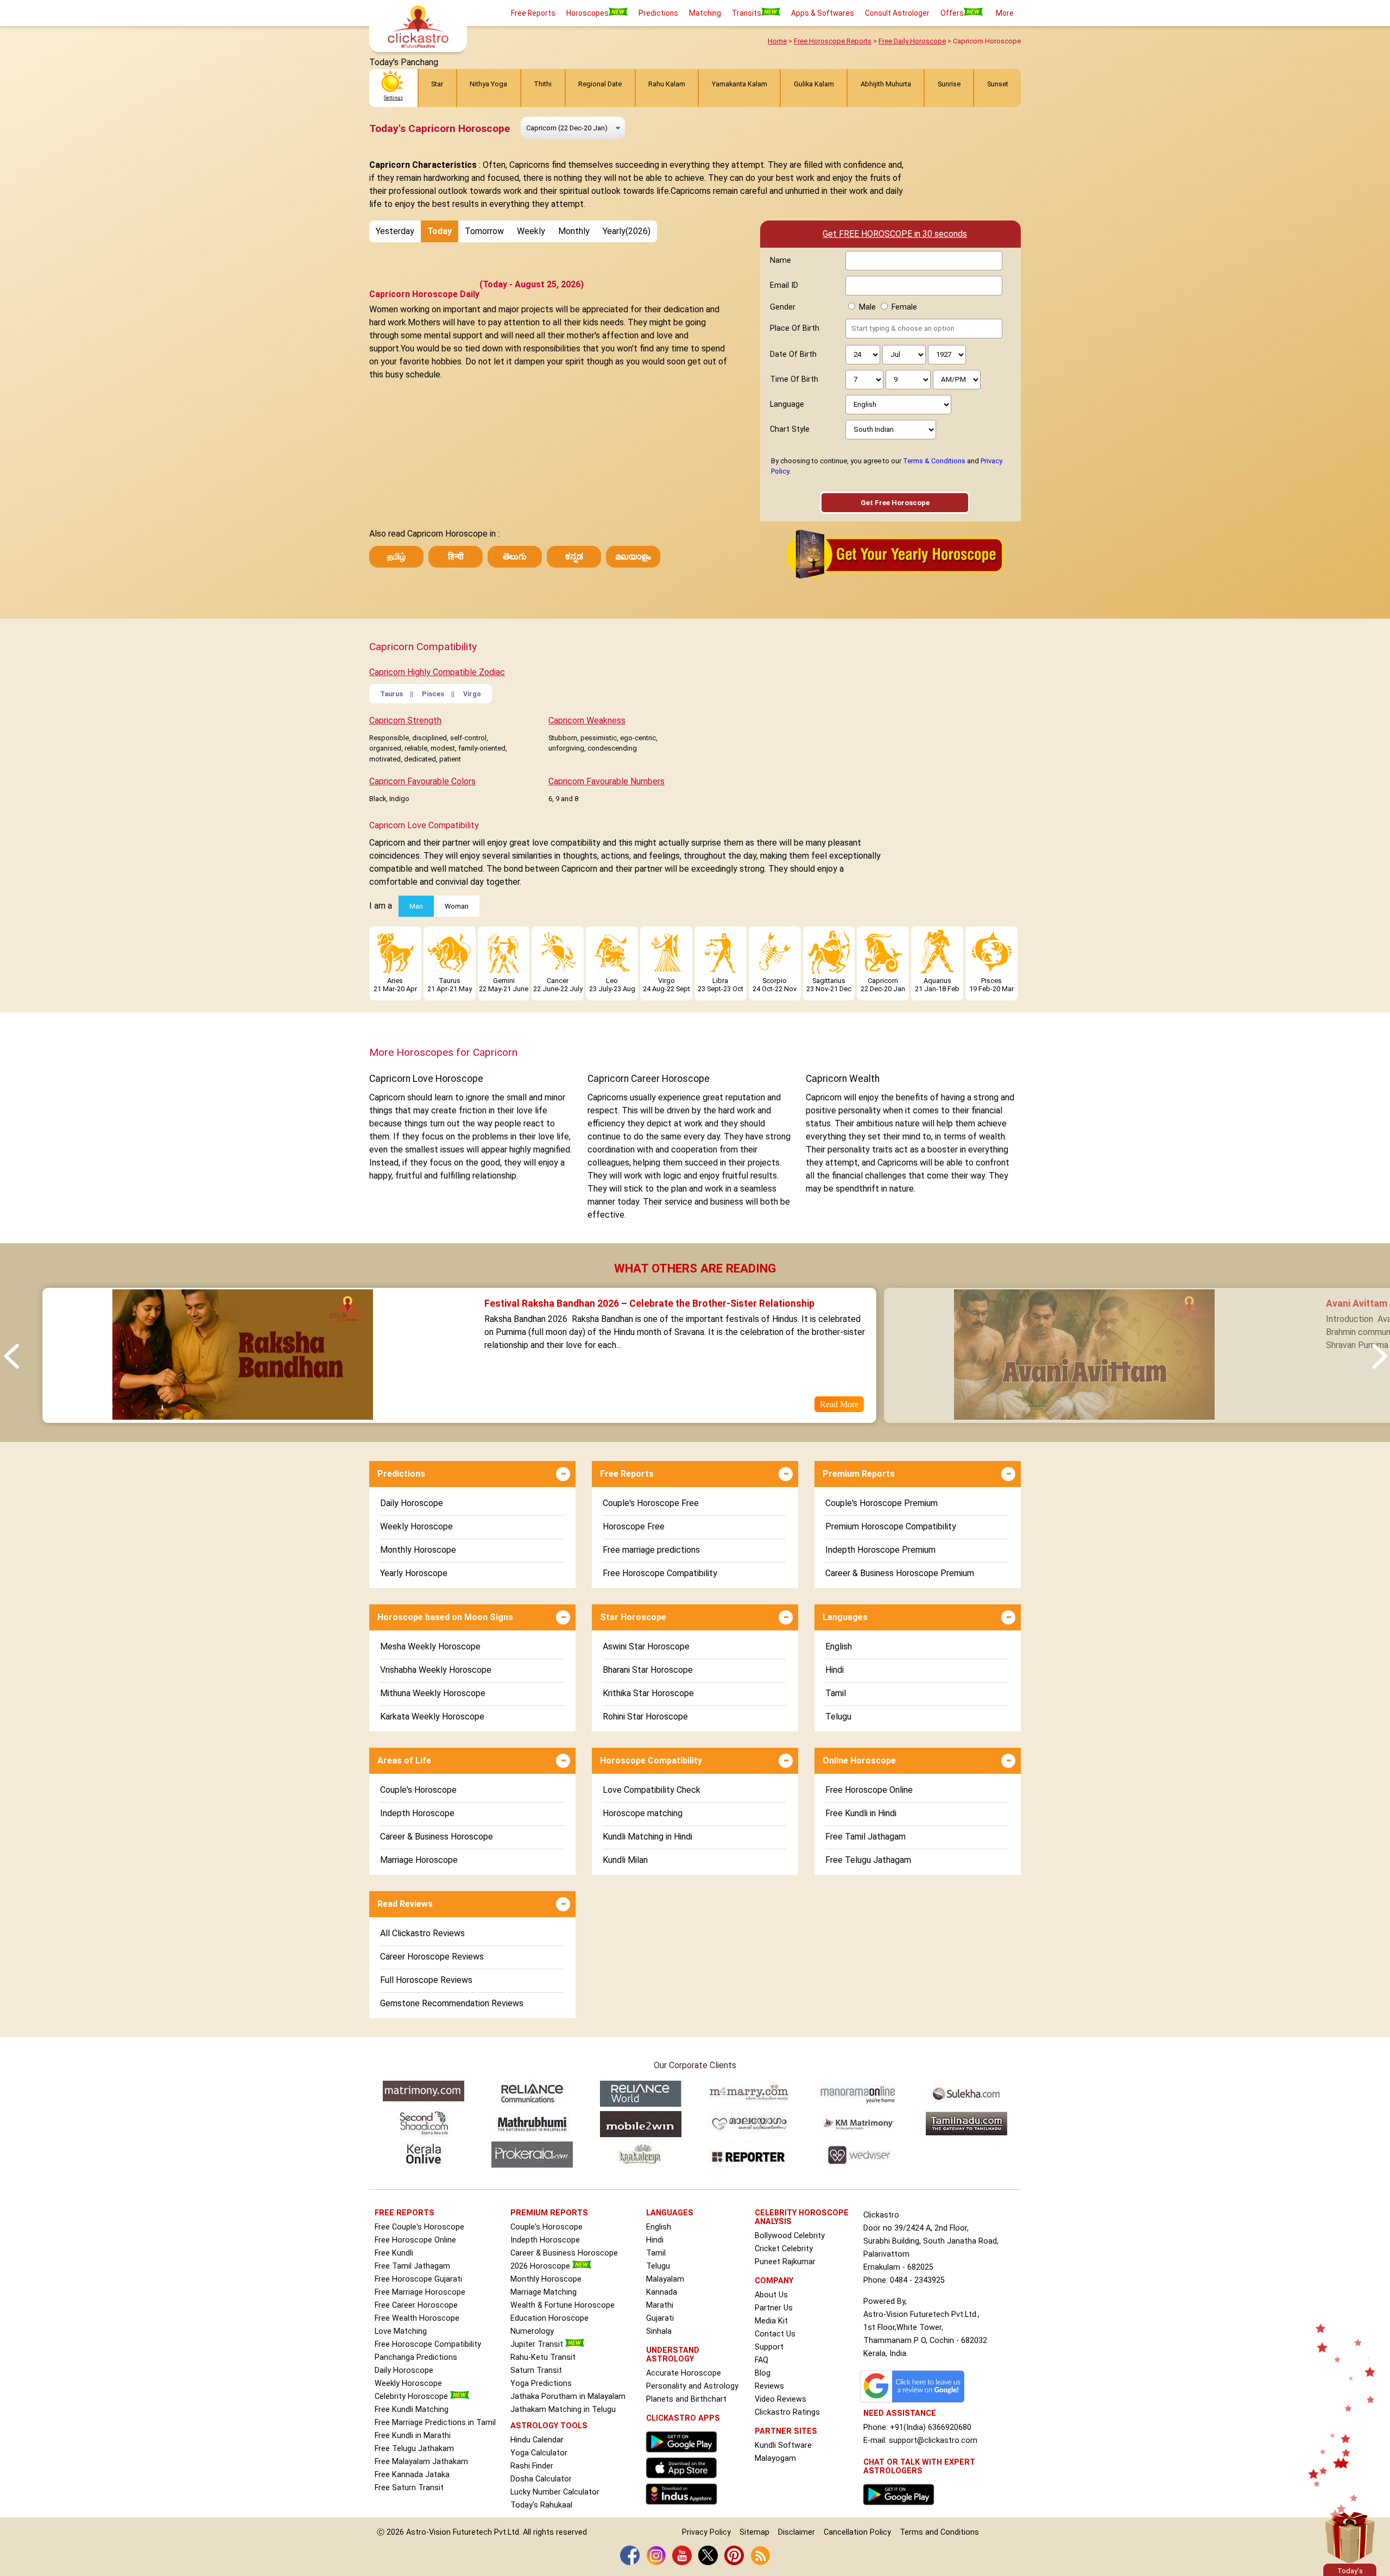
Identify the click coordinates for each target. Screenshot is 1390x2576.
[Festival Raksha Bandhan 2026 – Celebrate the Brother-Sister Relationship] (242, 1416)
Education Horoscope (549, 2318)
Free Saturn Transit (409, 2488)
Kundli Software (783, 2445)
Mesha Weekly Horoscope (430, 1646)
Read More (839, 1404)
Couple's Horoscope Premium (882, 1503)
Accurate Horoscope (684, 2373)
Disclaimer (797, 2532)
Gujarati (660, 2318)
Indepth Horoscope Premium (880, 1550)
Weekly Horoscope (416, 1526)
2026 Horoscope (541, 2266)
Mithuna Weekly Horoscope (433, 1693)
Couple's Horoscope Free (651, 1503)
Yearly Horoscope (414, 1573)
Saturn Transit (536, 2370)
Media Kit (771, 2321)
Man (416, 906)
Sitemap (754, 2532)
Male (867, 307)
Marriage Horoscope (419, 1860)
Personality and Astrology (692, 2386)
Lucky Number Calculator (555, 2492)
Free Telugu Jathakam (414, 2449)
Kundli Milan (625, 1860)
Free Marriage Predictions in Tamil (435, 2423)
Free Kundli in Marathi (413, 2436)
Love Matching (401, 2331)
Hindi (835, 1670)
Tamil (836, 1693)
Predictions (658, 13)
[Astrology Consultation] (901, 2508)
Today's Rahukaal (541, 2505)
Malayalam (665, 2279)
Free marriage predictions (651, 1550)
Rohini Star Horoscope (645, 1717)
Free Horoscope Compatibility (660, 1573)
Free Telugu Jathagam (868, 1860)
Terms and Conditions (939, 2532)
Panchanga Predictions (416, 2357)
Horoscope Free (634, 1526)
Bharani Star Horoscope (648, 1670)
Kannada (662, 2292)
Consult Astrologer (897, 13)
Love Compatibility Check (652, 1790)
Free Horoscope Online (869, 1790)
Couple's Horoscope (418, 1790)
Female (904, 307)
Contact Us (775, 2334)
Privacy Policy (706, 2532)
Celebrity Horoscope (412, 2397)
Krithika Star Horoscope (648, 1693)
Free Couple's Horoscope (419, 2227)
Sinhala (659, 2331)
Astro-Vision (428, 2532)
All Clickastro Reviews (422, 1933)
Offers (952, 13)
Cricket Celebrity (784, 2249)
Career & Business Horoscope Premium (900, 1573)
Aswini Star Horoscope (646, 1646)
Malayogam (775, 2458)
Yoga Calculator (539, 2453)
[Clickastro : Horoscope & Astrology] (684, 2507)
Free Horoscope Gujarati (418, 2279)
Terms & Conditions (934, 461)
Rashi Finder (532, 2466)
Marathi (660, 2305)
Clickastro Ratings (787, 2412)
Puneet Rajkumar (785, 2262)
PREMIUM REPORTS (549, 2213)
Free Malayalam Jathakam (421, 2462)
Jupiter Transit (538, 2344)
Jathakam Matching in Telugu (563, 2410)
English (839, 1646)
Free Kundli (394, 2253)
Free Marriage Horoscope (420, 2292)
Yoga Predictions (541, 2383)
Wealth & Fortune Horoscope (563, 2305)
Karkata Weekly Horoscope (432, 1717)
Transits (747, 13)
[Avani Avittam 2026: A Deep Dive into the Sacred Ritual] (1084, 1416)
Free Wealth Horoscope (417, 2318)
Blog (763, 2373)
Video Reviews (781, 2399)
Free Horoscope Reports (833, 41)
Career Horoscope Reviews (432, 1957)
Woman (457, 906)
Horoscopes (587, 13)
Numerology (532, 2331)
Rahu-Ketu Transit (543, 2357)
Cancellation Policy (857, 2532)
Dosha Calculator (541, 2479)
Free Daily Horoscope (912, 41)
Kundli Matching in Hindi (647, 1837)
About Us (771, 2295)
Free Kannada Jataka (412, 2475)
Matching (705, 13)
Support (769, 2347)
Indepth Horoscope (417, 1813)
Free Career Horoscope (416, 2305)
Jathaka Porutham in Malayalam (568, 2397)
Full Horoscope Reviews (426, 1980)
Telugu (838, 1717)
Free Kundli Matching (412, 2410)
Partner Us (774, 2308)
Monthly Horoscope (418, 1550)
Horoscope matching (643, 1813)
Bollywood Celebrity (790, 2236)
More (1005, 13)
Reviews (769, 2386)
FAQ (762, 2360)
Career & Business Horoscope (437, 1837)
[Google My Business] (915, 2402)
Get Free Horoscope (895, 503)
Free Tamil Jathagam (865, 1837)
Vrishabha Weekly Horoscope (436, 1670)
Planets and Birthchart (686, 2399)
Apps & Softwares (823, 13)
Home (777, 41)
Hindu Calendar (537, 2440)
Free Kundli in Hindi (861, 1813)
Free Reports (533, 13)
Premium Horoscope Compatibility (891, 1526)
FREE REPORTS (405, 2213)
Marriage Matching (544, 2292)
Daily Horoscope (412, 1503)
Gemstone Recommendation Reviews (452, 2003)
